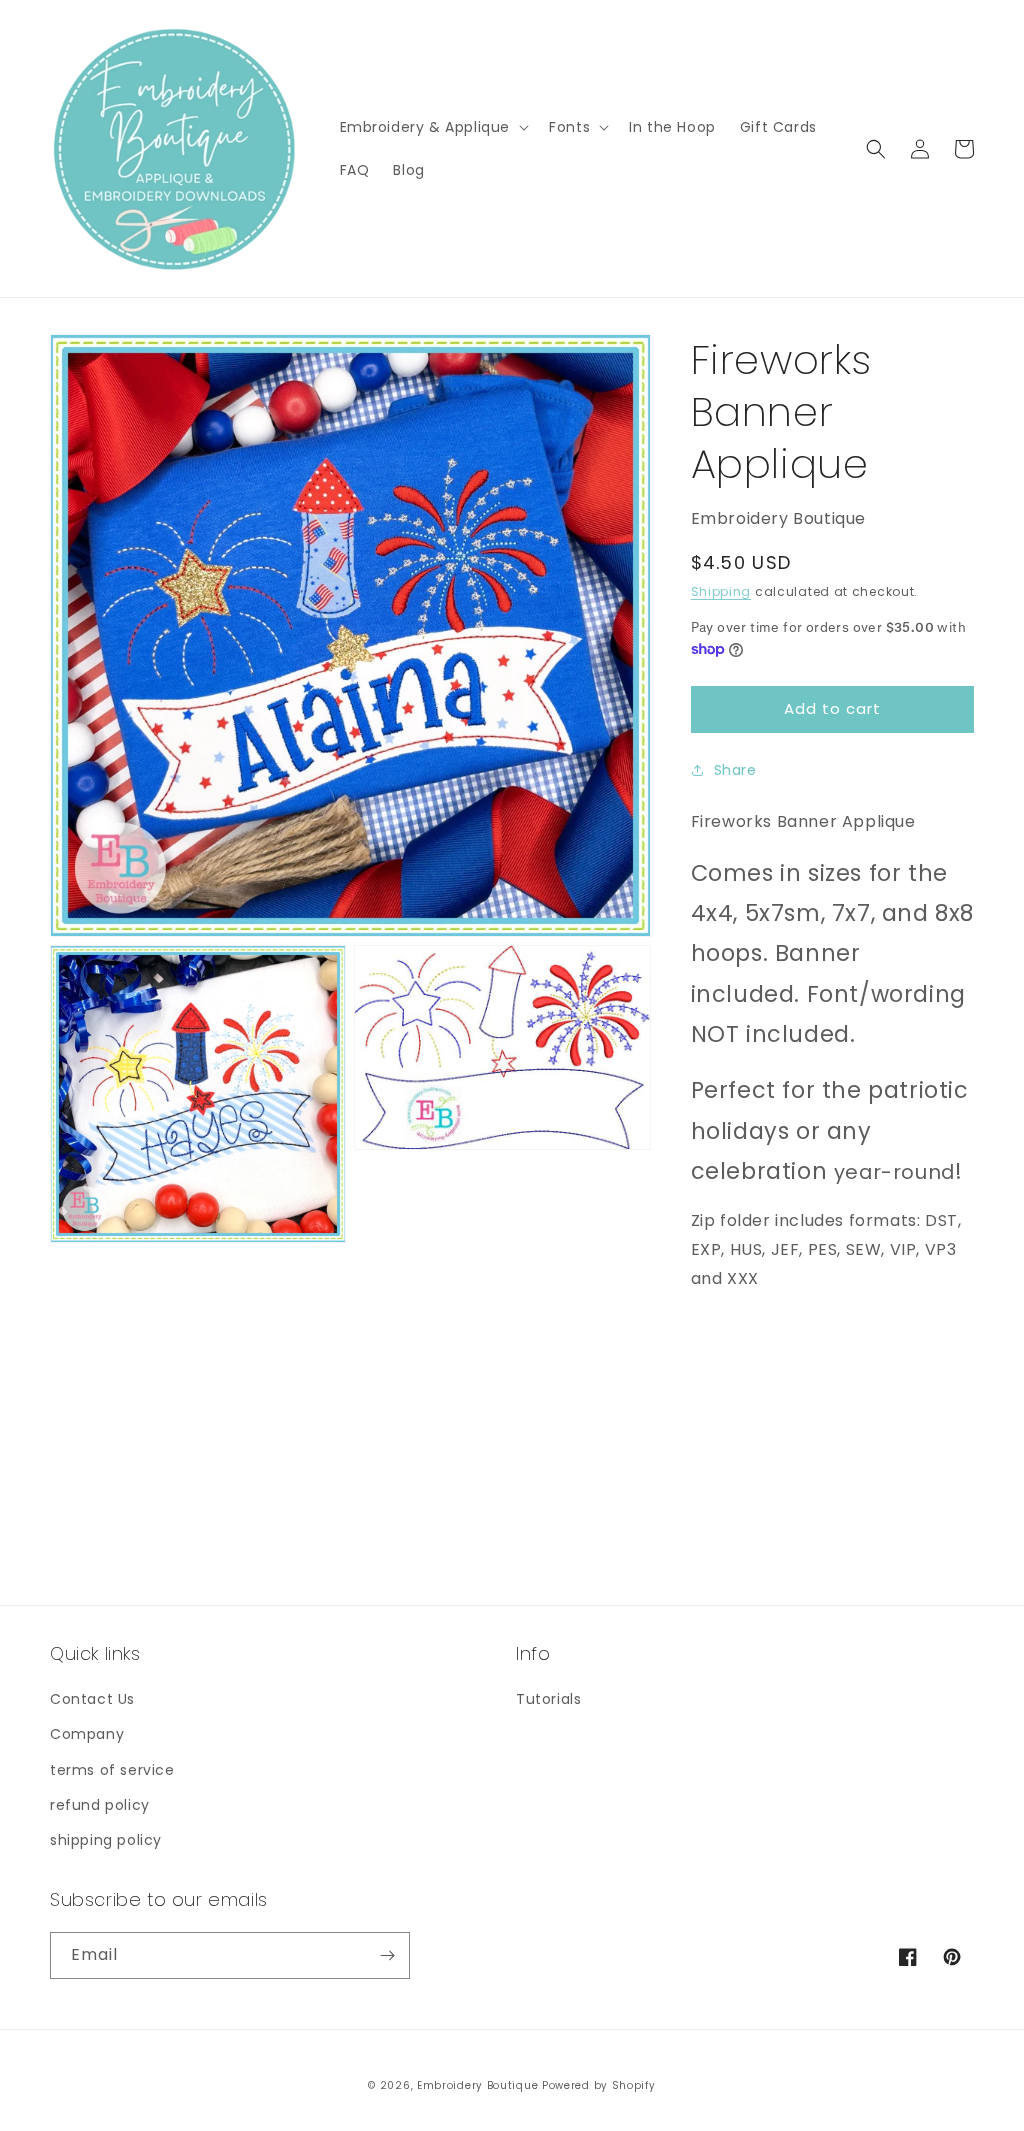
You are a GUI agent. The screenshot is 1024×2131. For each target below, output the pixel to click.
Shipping (721, 591)
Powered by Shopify (599, 2085)
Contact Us (92, 1699)
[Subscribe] (387, 1955)
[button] (433, 127)
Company (87, 1734)
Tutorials (548, 1699)
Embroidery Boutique (477, 2085)
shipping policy (106, 1840)
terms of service (112, 1770)
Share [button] (735, 770)
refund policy (100, 1805)
